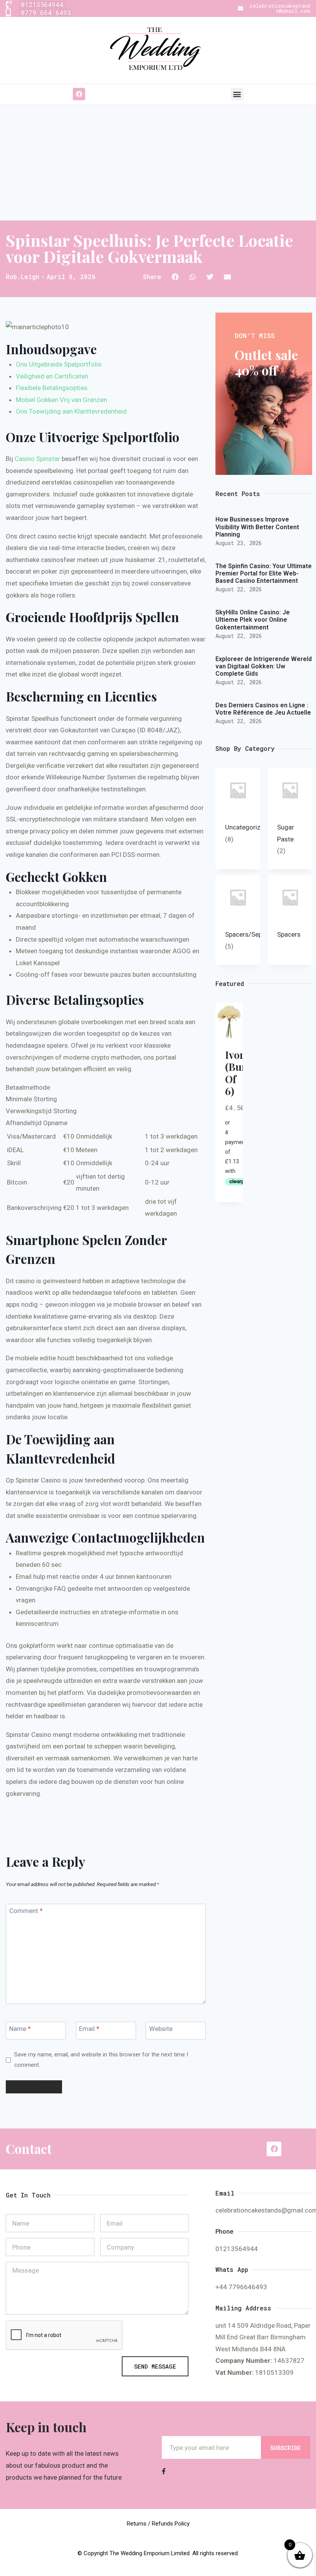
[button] (237, 94)
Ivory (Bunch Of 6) (242, 1073)
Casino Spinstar (37, 459)
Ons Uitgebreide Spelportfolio (59, 364)
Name (20, 2029)
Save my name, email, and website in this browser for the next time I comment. (101, 2060)
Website (161, 2029)
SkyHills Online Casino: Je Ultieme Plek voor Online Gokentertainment (253, 620)
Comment (26, 1910)
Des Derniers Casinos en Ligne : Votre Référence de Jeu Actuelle (263, 709)
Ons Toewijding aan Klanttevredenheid (71, 411)
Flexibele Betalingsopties (52, 388)
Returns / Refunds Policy (158, 2524)
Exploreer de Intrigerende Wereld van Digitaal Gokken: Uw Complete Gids (264, 666)
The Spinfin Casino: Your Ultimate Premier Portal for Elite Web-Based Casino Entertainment (264, 573)
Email (89, 2029)
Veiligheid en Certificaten (52, 376)
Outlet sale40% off (266, 362)
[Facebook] (79, 94)
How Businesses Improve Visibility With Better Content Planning (257, 527)
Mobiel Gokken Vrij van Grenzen (61, 400)
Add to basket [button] (237, 1173)
